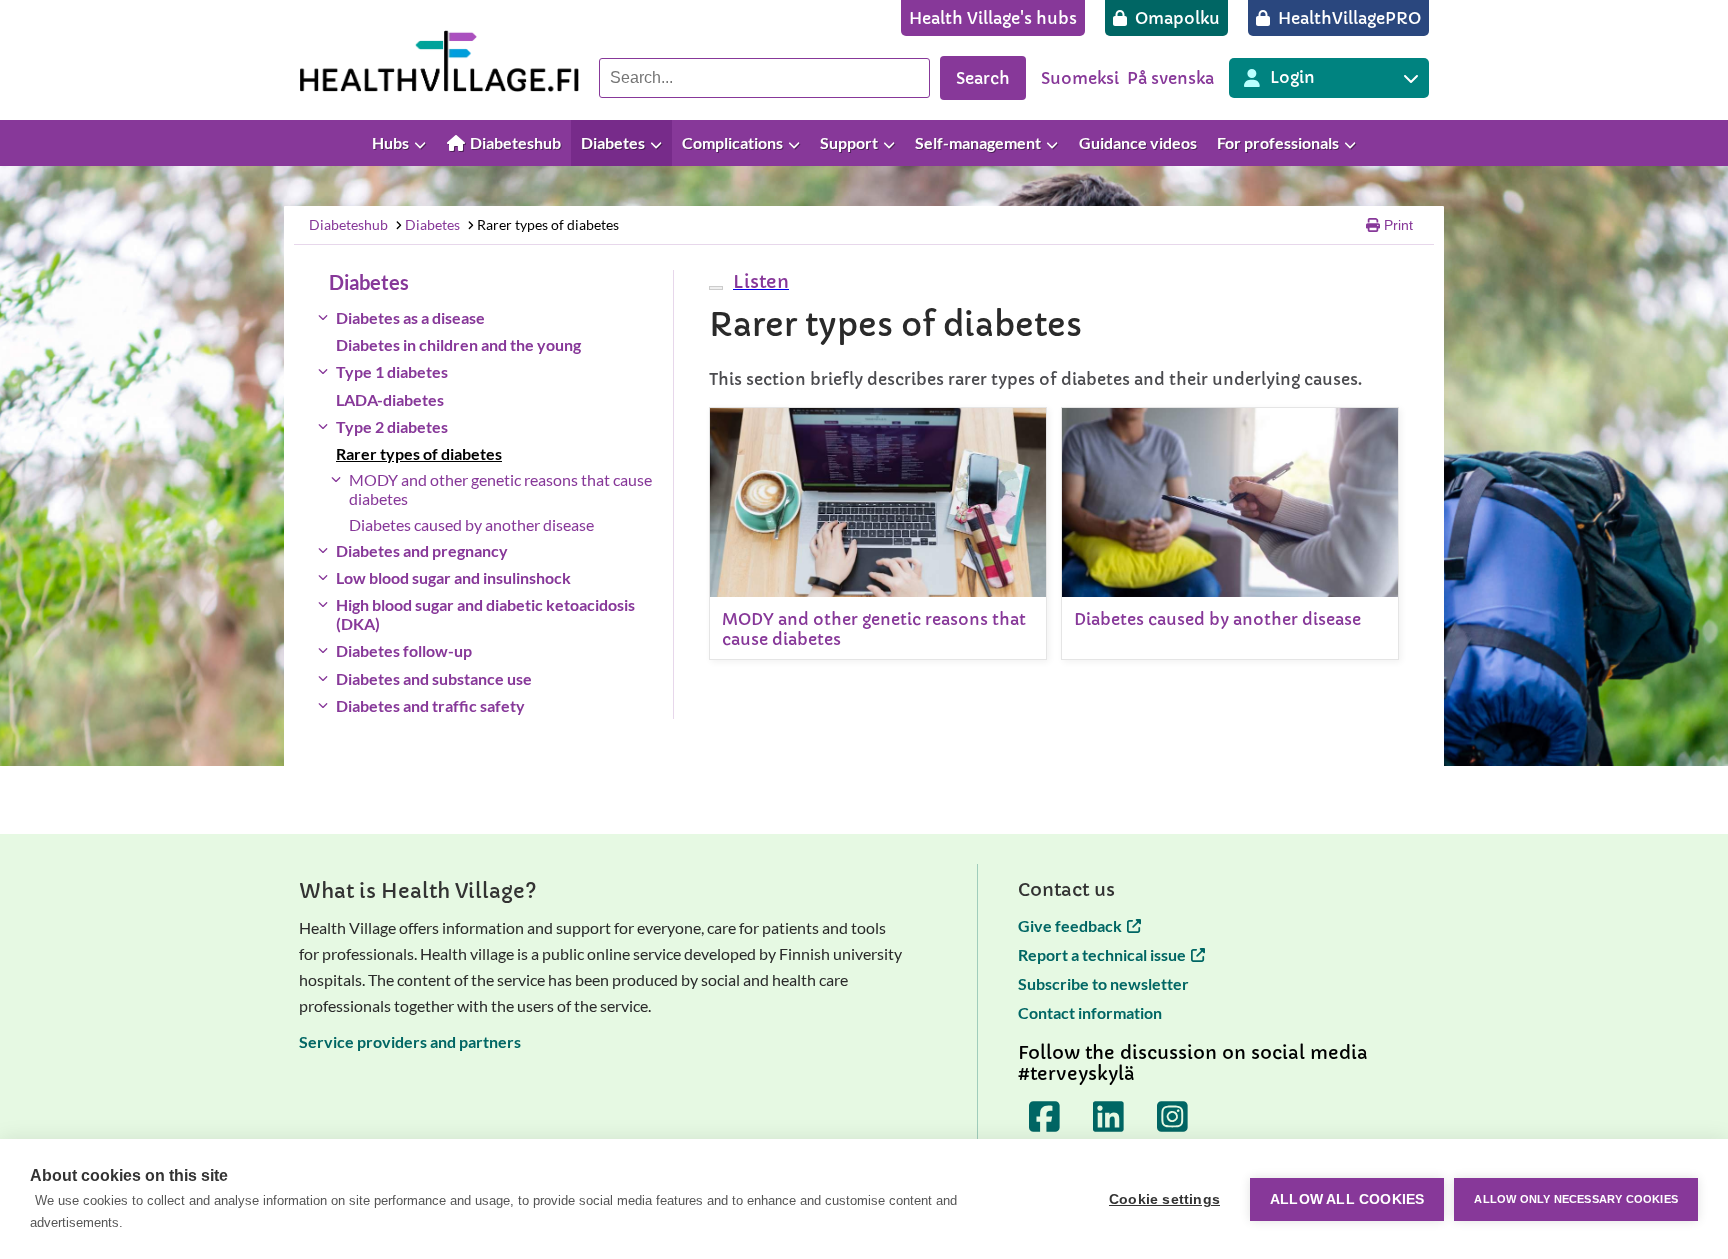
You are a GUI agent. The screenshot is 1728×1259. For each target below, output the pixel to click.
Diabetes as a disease (410, 317)
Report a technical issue (1102, 954)
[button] (758, 281)
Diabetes (432, 224)
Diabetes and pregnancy (422, 550)
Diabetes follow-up (404, 650)
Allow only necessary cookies (1576, 1199)
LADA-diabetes (390, 399)
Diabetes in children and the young (458, 344)
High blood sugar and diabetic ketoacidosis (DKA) (485, 614)
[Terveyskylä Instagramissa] (1173, 1117)
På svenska (1170, 78)
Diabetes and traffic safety (430, 705)
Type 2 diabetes (392, 426)
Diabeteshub (348, 224)
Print (1398, 225)
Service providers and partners (410, 1041)
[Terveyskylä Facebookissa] (1045, 1117)
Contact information (1090, 1012)
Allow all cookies (1347, 1199)
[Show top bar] (1703, 143)
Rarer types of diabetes (548, 224)
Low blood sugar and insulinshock (453, 577)
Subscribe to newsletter (1103, 983)
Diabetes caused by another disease (471, 524)
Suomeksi (1080, 78)
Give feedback (1070, 925)
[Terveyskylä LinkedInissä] (1109, 1117)
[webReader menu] (716, 288)
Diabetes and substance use (434, 678)
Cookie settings (1164, 1199)
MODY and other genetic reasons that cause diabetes (500, 489)
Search (983, 78)
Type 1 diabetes (392, 371)
